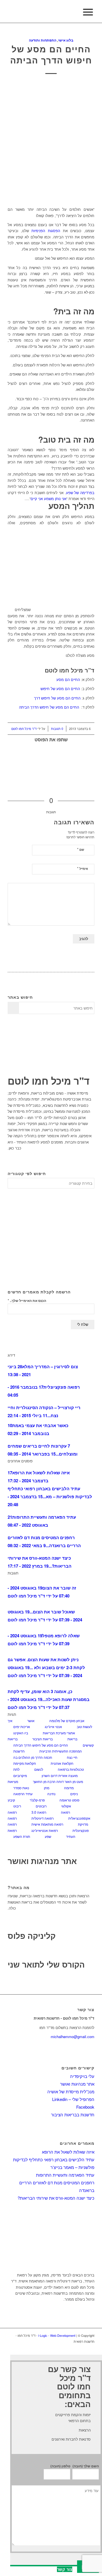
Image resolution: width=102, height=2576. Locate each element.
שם (81, 849)
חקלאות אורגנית (62, 1763)
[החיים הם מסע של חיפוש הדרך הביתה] (51, 142)
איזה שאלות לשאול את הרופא (68, 2152)
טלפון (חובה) (60, 2466)
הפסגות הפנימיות (46, 231)
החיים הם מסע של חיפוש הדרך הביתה (51, 54)
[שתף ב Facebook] (93, 746)
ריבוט (17, 1806)
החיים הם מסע (68, 679)
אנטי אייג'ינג (53, 1726)
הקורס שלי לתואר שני (46, 1964)
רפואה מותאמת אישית (47, 1824)
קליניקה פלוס (32, 1936)
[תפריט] (87, 12)
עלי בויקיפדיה (82, 2076)
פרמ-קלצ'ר (37, 1800)
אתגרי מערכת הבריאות (59, 1733)
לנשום (39, 1769)
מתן (47, 1788)
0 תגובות (57, 729)
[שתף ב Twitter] (93, 754)
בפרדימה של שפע (80, 493)
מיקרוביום (20, 1775)
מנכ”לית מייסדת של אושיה (71, 2091)
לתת (16, 1769)
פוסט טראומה (69, 1800)
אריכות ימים (22, 1726)
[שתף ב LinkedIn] (93, 762)
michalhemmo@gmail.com (73, 2037)
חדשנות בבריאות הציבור (73, 2114)
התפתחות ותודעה (43, 40)
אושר (31, 1721)
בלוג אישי (66, 40)
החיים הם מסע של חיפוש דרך (57, 698)
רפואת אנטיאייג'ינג (45, 1830)
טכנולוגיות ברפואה (71, 1769)
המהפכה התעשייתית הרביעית (61, 1751)
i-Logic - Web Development (57, 2335)
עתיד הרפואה (23, 1794)
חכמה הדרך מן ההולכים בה (33, 1757)
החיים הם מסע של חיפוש (60, 689)
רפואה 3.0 (39, 1812)
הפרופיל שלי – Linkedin (73, 2099)
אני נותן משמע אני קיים (48, 499)
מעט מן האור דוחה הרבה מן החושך (58, 1781)
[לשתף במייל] (93, 770)
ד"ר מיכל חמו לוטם (24, 729)
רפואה (65, 1812)
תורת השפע (22, 1836)
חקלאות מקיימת (25, 1763)
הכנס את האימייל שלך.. (27, 1300)
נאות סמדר (21, 1788)
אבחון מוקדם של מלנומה (67, 1721)
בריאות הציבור (42, 1739)
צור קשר (65, 2569)
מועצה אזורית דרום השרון (60, 1775)
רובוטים (41, 1806)
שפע (48, 1836)
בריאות (72, 1739)
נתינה (51, 1794)
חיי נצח (72, 1757)
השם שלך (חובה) (86, 2466)
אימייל (83, 868)
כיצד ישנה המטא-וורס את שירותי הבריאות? (56, 2198)
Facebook (85, 2107)
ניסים (74, 1794)
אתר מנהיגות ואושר (42, 1861)
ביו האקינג (21, 1733)
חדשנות (19, 1751)
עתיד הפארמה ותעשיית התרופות (65, 2175)
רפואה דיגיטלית (42, 1818)
